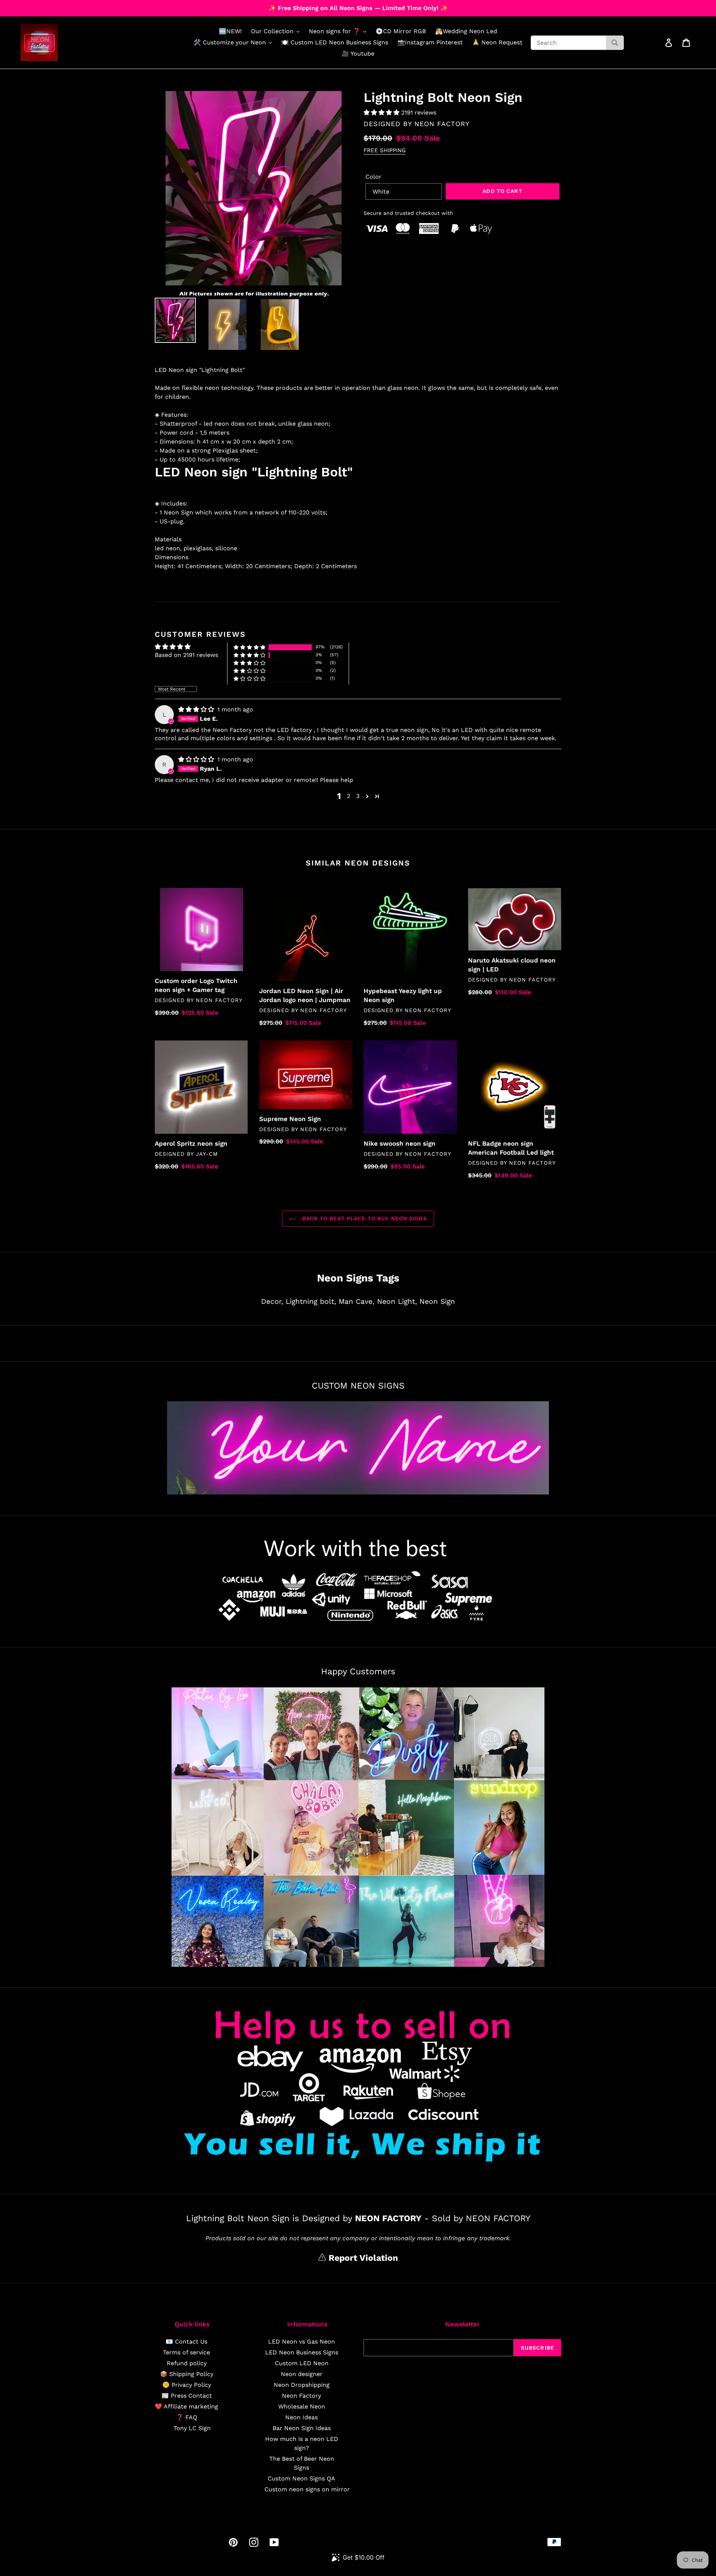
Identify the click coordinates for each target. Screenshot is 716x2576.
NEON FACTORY (442, 124)
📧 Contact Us (186, 2342)
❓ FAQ (187, 2417)
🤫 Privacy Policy (187, 2385)
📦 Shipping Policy (187, 2374)
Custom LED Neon (302, 2363)
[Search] (615, 43)
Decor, (272, 1301)
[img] (197, 709)
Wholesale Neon (302, 2406)
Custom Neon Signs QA (302, 2478)
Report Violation (362, 2258)
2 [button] (348, 796)
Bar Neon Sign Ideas (302, 2428)
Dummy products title (63, 6)
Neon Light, (397, 1301)
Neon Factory (302, 2396)
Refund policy (187, 2363)
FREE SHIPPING (385, 150)
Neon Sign (437, 1301)
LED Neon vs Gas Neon (302, 2342)
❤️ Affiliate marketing (186, 2406)
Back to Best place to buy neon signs (363, 1218)
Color (373, 177)
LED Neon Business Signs (302, 2352)
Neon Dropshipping (302, 2385)
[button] (382, 112)
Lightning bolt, (311, 1301)
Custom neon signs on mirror (307, 2489)
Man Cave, (357, 1301)
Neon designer (302, 2374)
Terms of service (186, 2352)
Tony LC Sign (192, 2428)
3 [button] (358, 796)
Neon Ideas (302, 2417)
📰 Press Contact (187, 2396)
